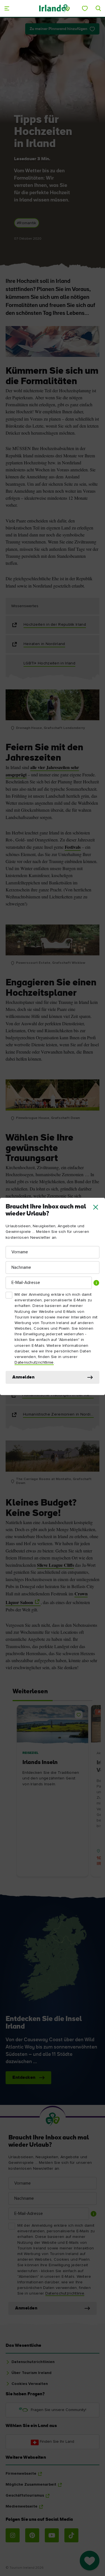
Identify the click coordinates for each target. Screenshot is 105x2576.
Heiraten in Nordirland (44, 644)
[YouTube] (52, 2535)
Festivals (73, 847)
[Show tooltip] (96, 1283)
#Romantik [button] (27, 223)
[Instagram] (13, 2535)
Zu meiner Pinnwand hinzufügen (59, 29)
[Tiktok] (71, 2535)
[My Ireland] (85, 8)
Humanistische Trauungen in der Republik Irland (58, 1395)
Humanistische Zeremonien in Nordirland (58, 1414)
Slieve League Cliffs (55, 1565)
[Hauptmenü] (7, 8)
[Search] (98, 8)
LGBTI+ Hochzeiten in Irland (49, 663)
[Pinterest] (32, 2535)
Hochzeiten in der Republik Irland (55, 625)
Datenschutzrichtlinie (34, 1362)
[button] (96, 1207)
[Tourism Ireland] (54, 8)
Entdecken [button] (24, 2078)
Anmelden (23, 1377)
